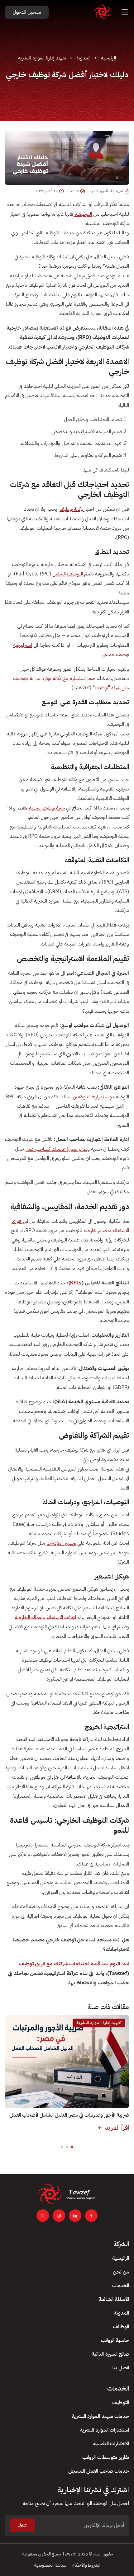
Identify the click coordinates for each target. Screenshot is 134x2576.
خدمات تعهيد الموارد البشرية (100, 2416)
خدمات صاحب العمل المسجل (99, 2471)
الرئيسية (108, 58)
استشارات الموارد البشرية (104, 2430)
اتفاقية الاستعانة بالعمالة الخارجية (45, 1617)
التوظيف (121, 2403)
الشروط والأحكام (86, 2565)
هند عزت (73, 191)
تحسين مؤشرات (61, 1543)
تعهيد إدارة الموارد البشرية (42, 58)
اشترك (22, 2525)
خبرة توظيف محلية (47, 808)
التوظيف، (83, 214)
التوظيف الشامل (68, 574)
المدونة (83, 58)
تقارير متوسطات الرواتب (106, 2457)
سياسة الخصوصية (50, 2565)
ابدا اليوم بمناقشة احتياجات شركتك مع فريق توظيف (74, 1964)
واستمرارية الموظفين (92, 1097)
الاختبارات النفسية (111, 2444)
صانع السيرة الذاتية (110, 2354)
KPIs (76, 1283)
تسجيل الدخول (27, 12)
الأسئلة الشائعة (114, 2299)
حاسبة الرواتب (115, 2340)
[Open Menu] (125, 12)
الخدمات (121, 2286)
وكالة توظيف (72, 509)
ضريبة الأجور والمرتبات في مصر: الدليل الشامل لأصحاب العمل (69, 2115)
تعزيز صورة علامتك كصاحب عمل (56, 1149)
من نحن (121, 2272)
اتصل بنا (121, 2368)
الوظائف (121, 2327)
